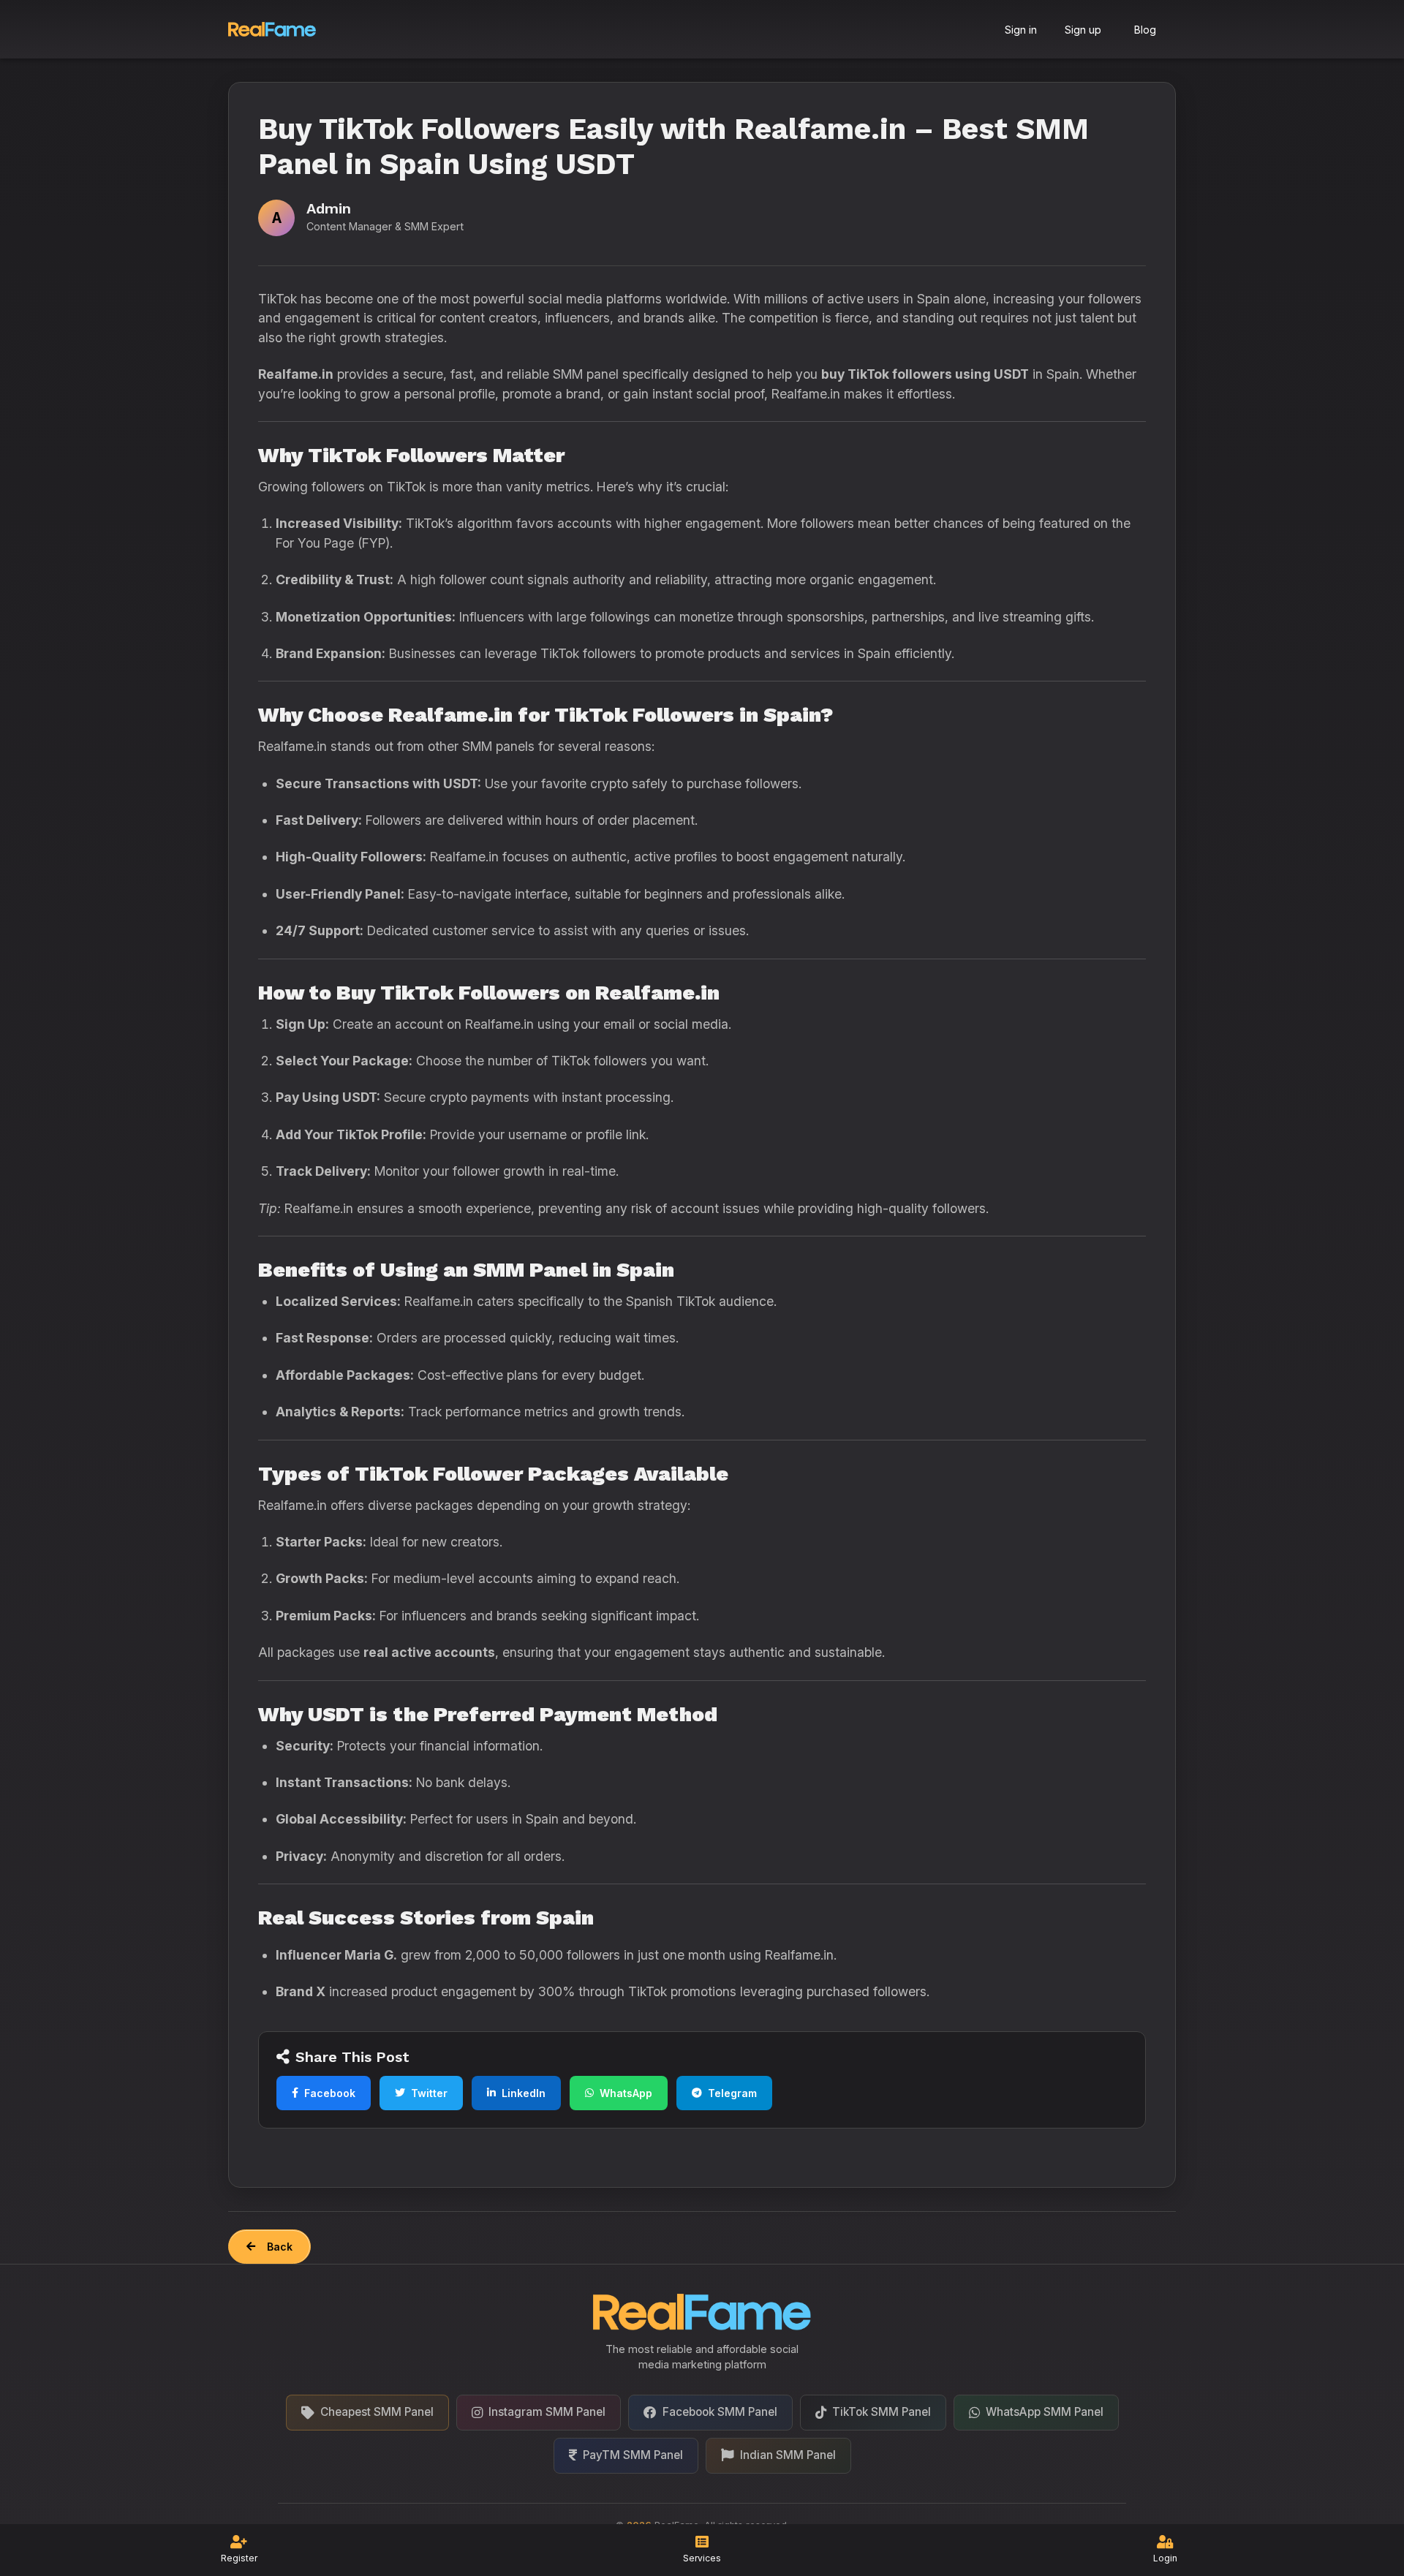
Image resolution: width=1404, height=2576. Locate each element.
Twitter (429, 2093)
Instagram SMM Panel (547, 2412)
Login (1165, 2558)
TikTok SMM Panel (882, 2412)
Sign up (1083, 30)
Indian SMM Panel (788, 2455)
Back (280, 2247)
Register (239, 2558)
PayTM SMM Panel (633, 2455)
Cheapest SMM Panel (377, 2412)
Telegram (732, 2093)
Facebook (330, 2093)
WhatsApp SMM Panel (1045, 2412)
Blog (1145, 30)
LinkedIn (524, 2093)
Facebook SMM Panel (720, 2412)
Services (702, 2558)
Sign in (1021, 30)
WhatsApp (626, 2093)
